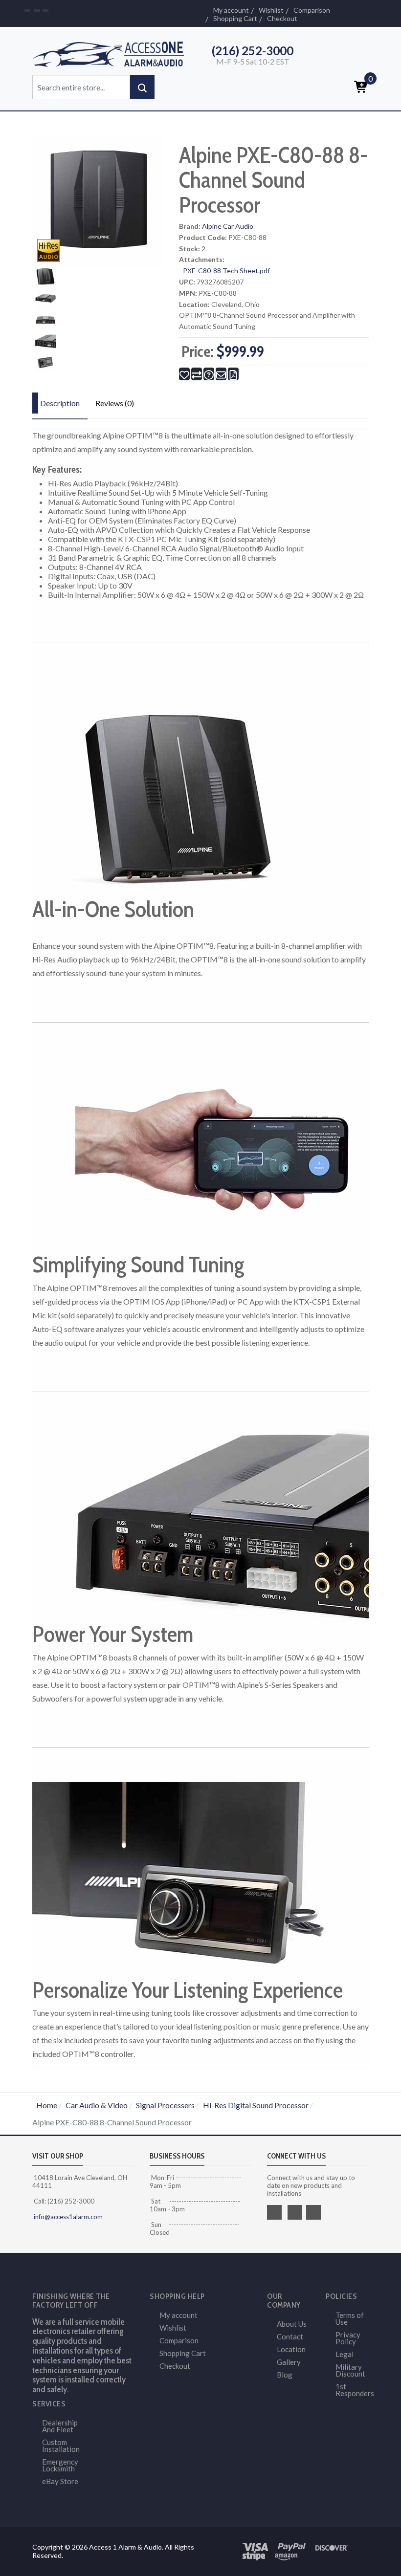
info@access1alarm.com (67, 2217)
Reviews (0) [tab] (115, 403)
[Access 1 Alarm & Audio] (112, 53)
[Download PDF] (233, 374)
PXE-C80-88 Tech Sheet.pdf (226, 271)
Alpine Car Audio (228, 226)
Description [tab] (60, 403)
